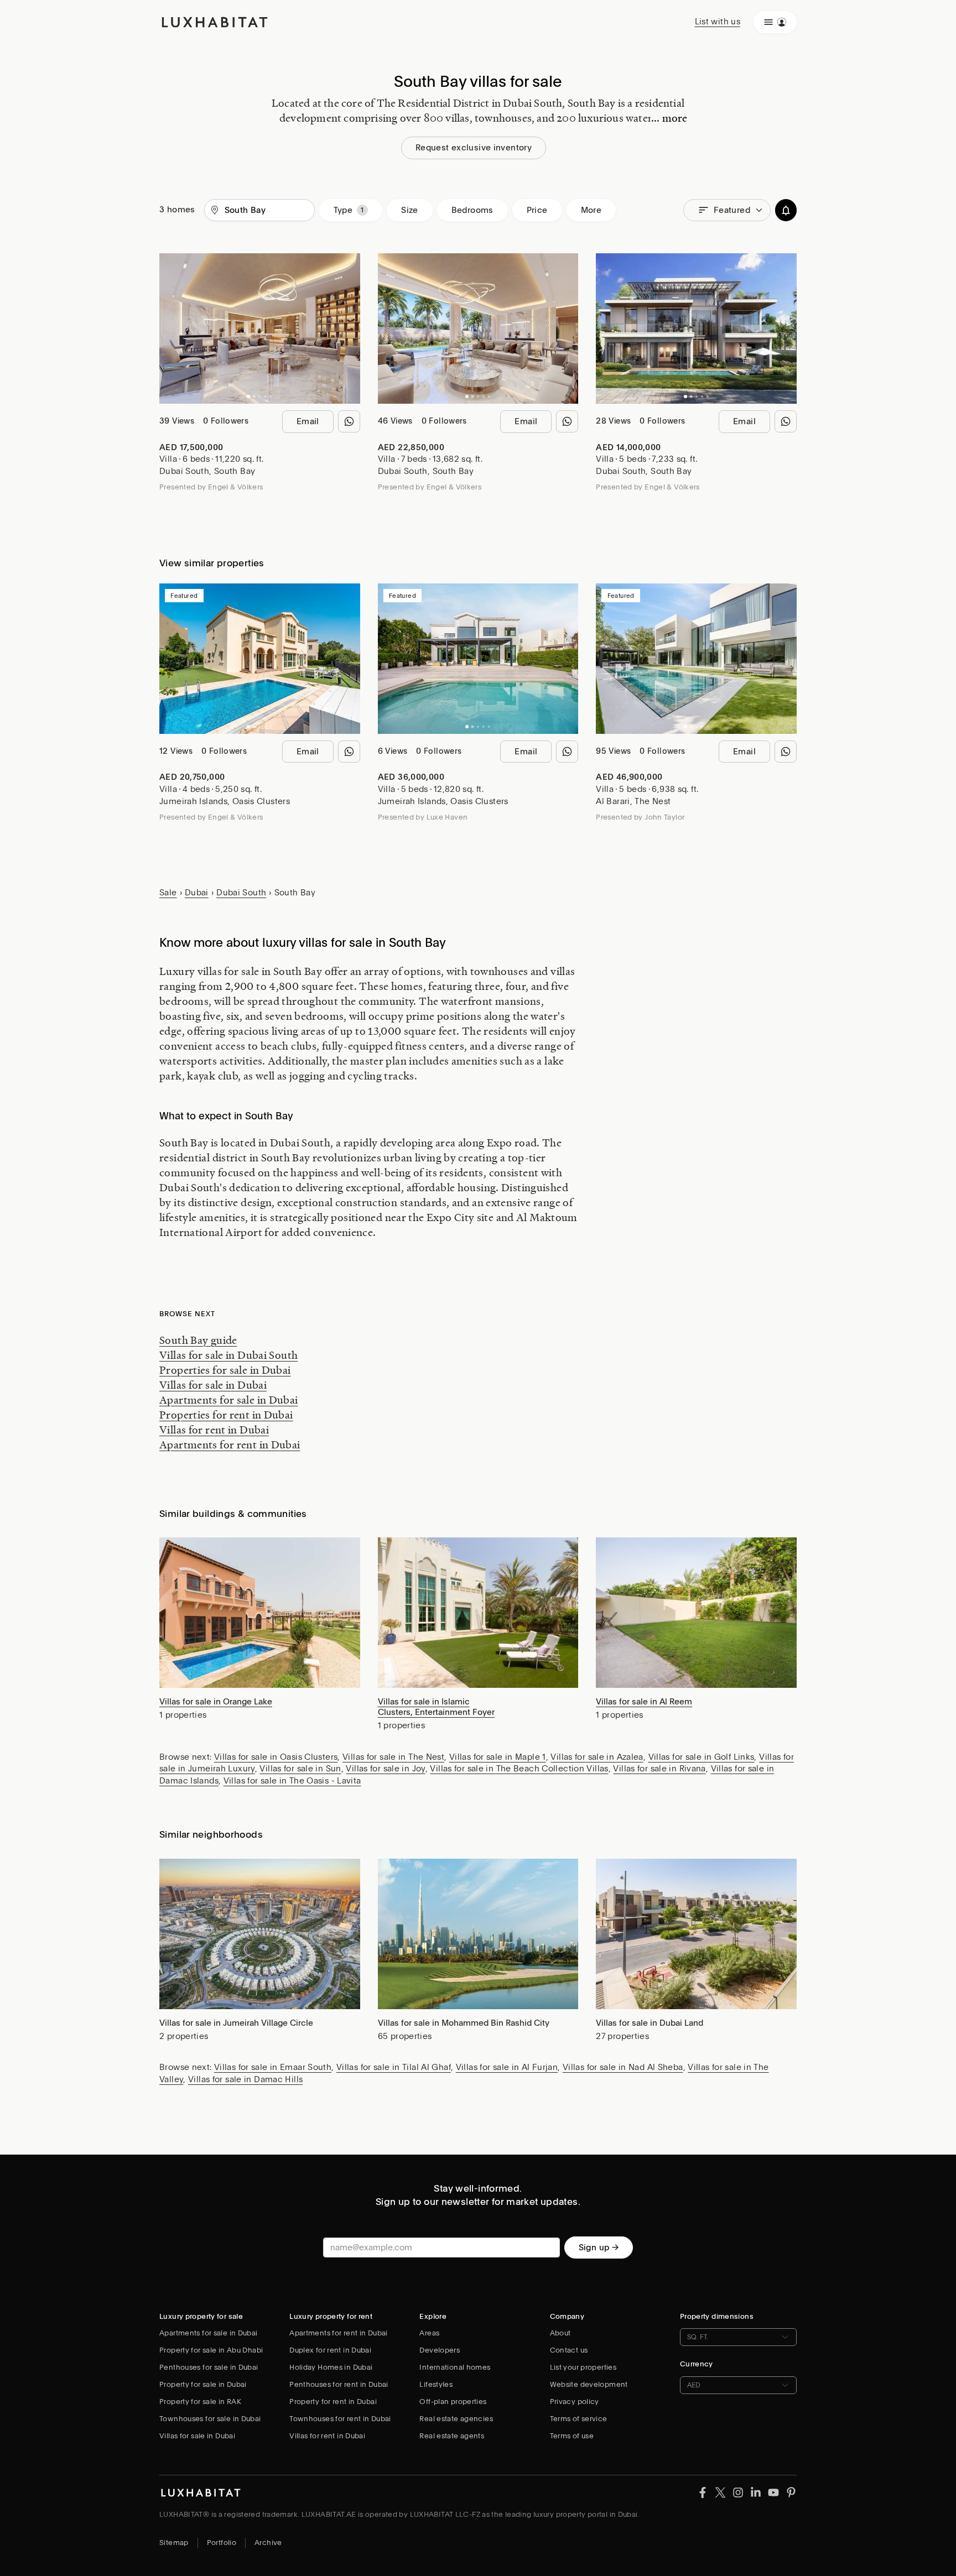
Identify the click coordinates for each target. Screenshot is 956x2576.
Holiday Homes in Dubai (331, 2367)
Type (343, 210)
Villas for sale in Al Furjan (507, 2067)
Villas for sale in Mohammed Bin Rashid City (464, 2023)
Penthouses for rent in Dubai (339, 2384)
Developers (440, 2350)
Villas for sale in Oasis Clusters (276, 1757)
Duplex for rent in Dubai (330, 2350)
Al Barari (613, 801)
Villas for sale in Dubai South (228, 1355)
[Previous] (173, 328)
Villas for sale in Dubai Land (650, 2023)
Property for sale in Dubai (203, 2384)
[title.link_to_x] (703, 2492)
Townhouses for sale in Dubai (210, 2419)
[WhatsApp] (349, 421)
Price (537, 210)
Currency (697, 2364)
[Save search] (786, 210)
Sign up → (599, 2248)
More (591, 210)
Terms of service (579, 2419)
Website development (589, 2384)
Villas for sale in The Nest (393, 1757)
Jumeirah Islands (193, 801)
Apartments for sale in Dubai (229, 1400)
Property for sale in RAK (200, 2402)
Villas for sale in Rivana (659, 1769)
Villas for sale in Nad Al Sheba (623, 2067)
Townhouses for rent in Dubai (340, 2419)
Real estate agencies (456, 2419)
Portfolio (222, 2543)
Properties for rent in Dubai (226, 1415)
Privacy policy (575, 2402)
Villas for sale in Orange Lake (216, 1702)
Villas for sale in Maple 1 (498, 1757)
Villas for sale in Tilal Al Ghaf (394, 2067)
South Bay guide (198, 1340)
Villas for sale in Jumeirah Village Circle (236, 2023)
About (560, 2333)
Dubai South (184, 471)
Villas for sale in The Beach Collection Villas (519, 1769)
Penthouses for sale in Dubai (209, 2367)
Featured (732, 210)
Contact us (569, 2350)
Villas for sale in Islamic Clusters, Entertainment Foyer (436, 1707)
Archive (268, 2543)
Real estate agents (452, 2436)
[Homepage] (215, 22)
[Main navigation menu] (775, 22)
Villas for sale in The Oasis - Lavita (292, 1781)
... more (669, 118)
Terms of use (572, 2436)
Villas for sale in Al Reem (644, 1702)
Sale (168, 893)
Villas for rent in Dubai (214, 1430)
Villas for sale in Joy (385, 1769)
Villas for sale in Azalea (597, 1757)
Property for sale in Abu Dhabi (211, 2350)
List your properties (583, 2367)
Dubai (197, 893)
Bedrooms (472, 210)
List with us (718, 22)
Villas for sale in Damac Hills (245, 2079)
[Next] (346, 328)
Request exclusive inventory (474, 148)
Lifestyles (436, 2384)
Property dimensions (717, 2316)
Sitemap (174, 2543)
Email (308, 421)
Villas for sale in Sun (300, 1769)
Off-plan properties (453, 2402)
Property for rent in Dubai (333, 2402)
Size (410, 210)
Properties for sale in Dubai (225, 1370)
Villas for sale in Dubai (213, 1385)
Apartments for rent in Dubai (230, 1445)
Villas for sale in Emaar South (273, 2067)
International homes (455, 2367)
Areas (429, 2333)
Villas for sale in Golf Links (702, 1757)
